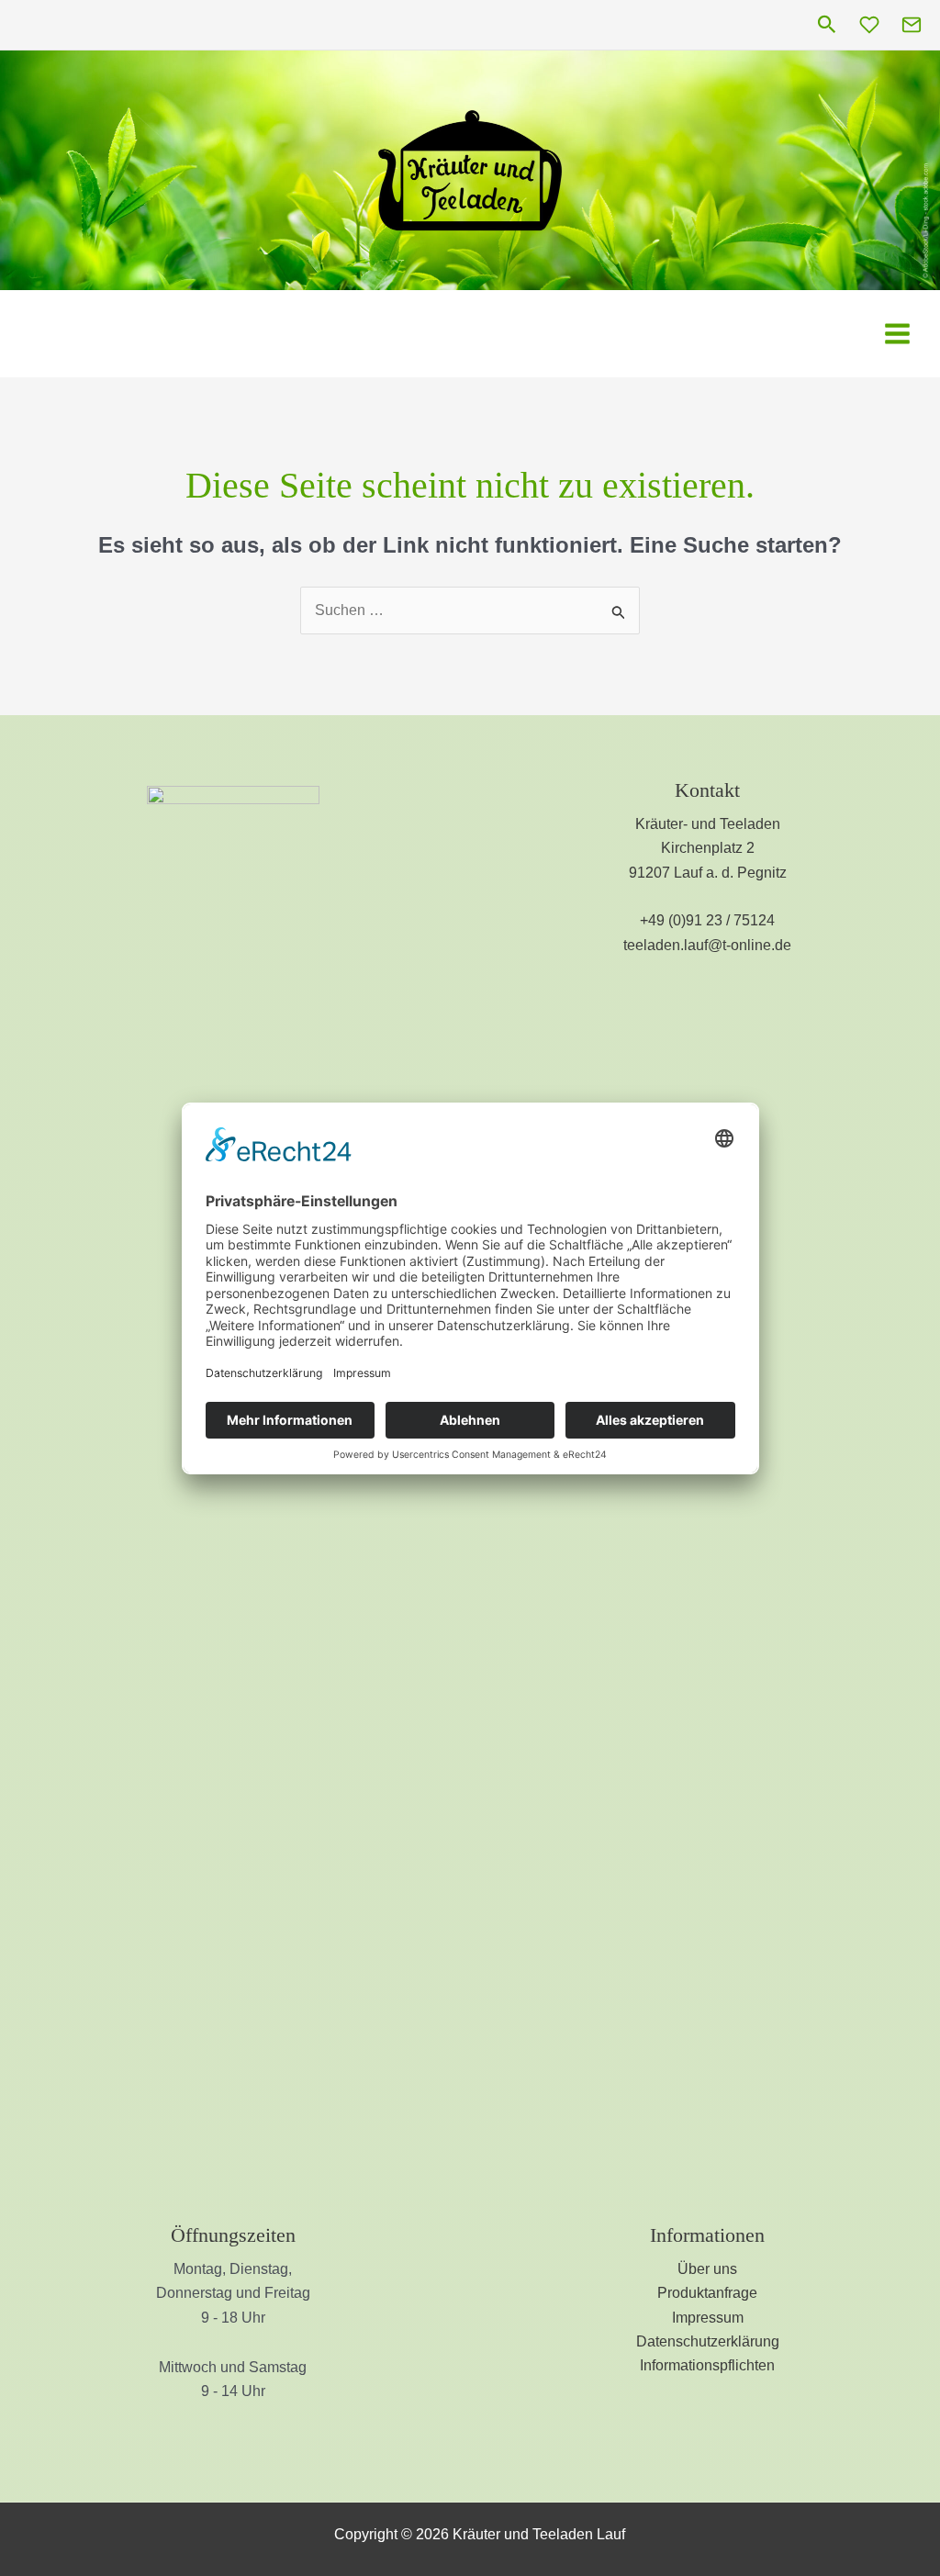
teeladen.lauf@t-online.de (707, 945)
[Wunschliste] (869, 25)
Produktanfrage (707, 2293)
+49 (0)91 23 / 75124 (707, 920)
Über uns (707, 2269)
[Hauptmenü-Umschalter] (897, 333)
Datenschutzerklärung (708, 2341)
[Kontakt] (912, 25)
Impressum (708, 2318)
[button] (827, 25)
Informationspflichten (707, 2365)
